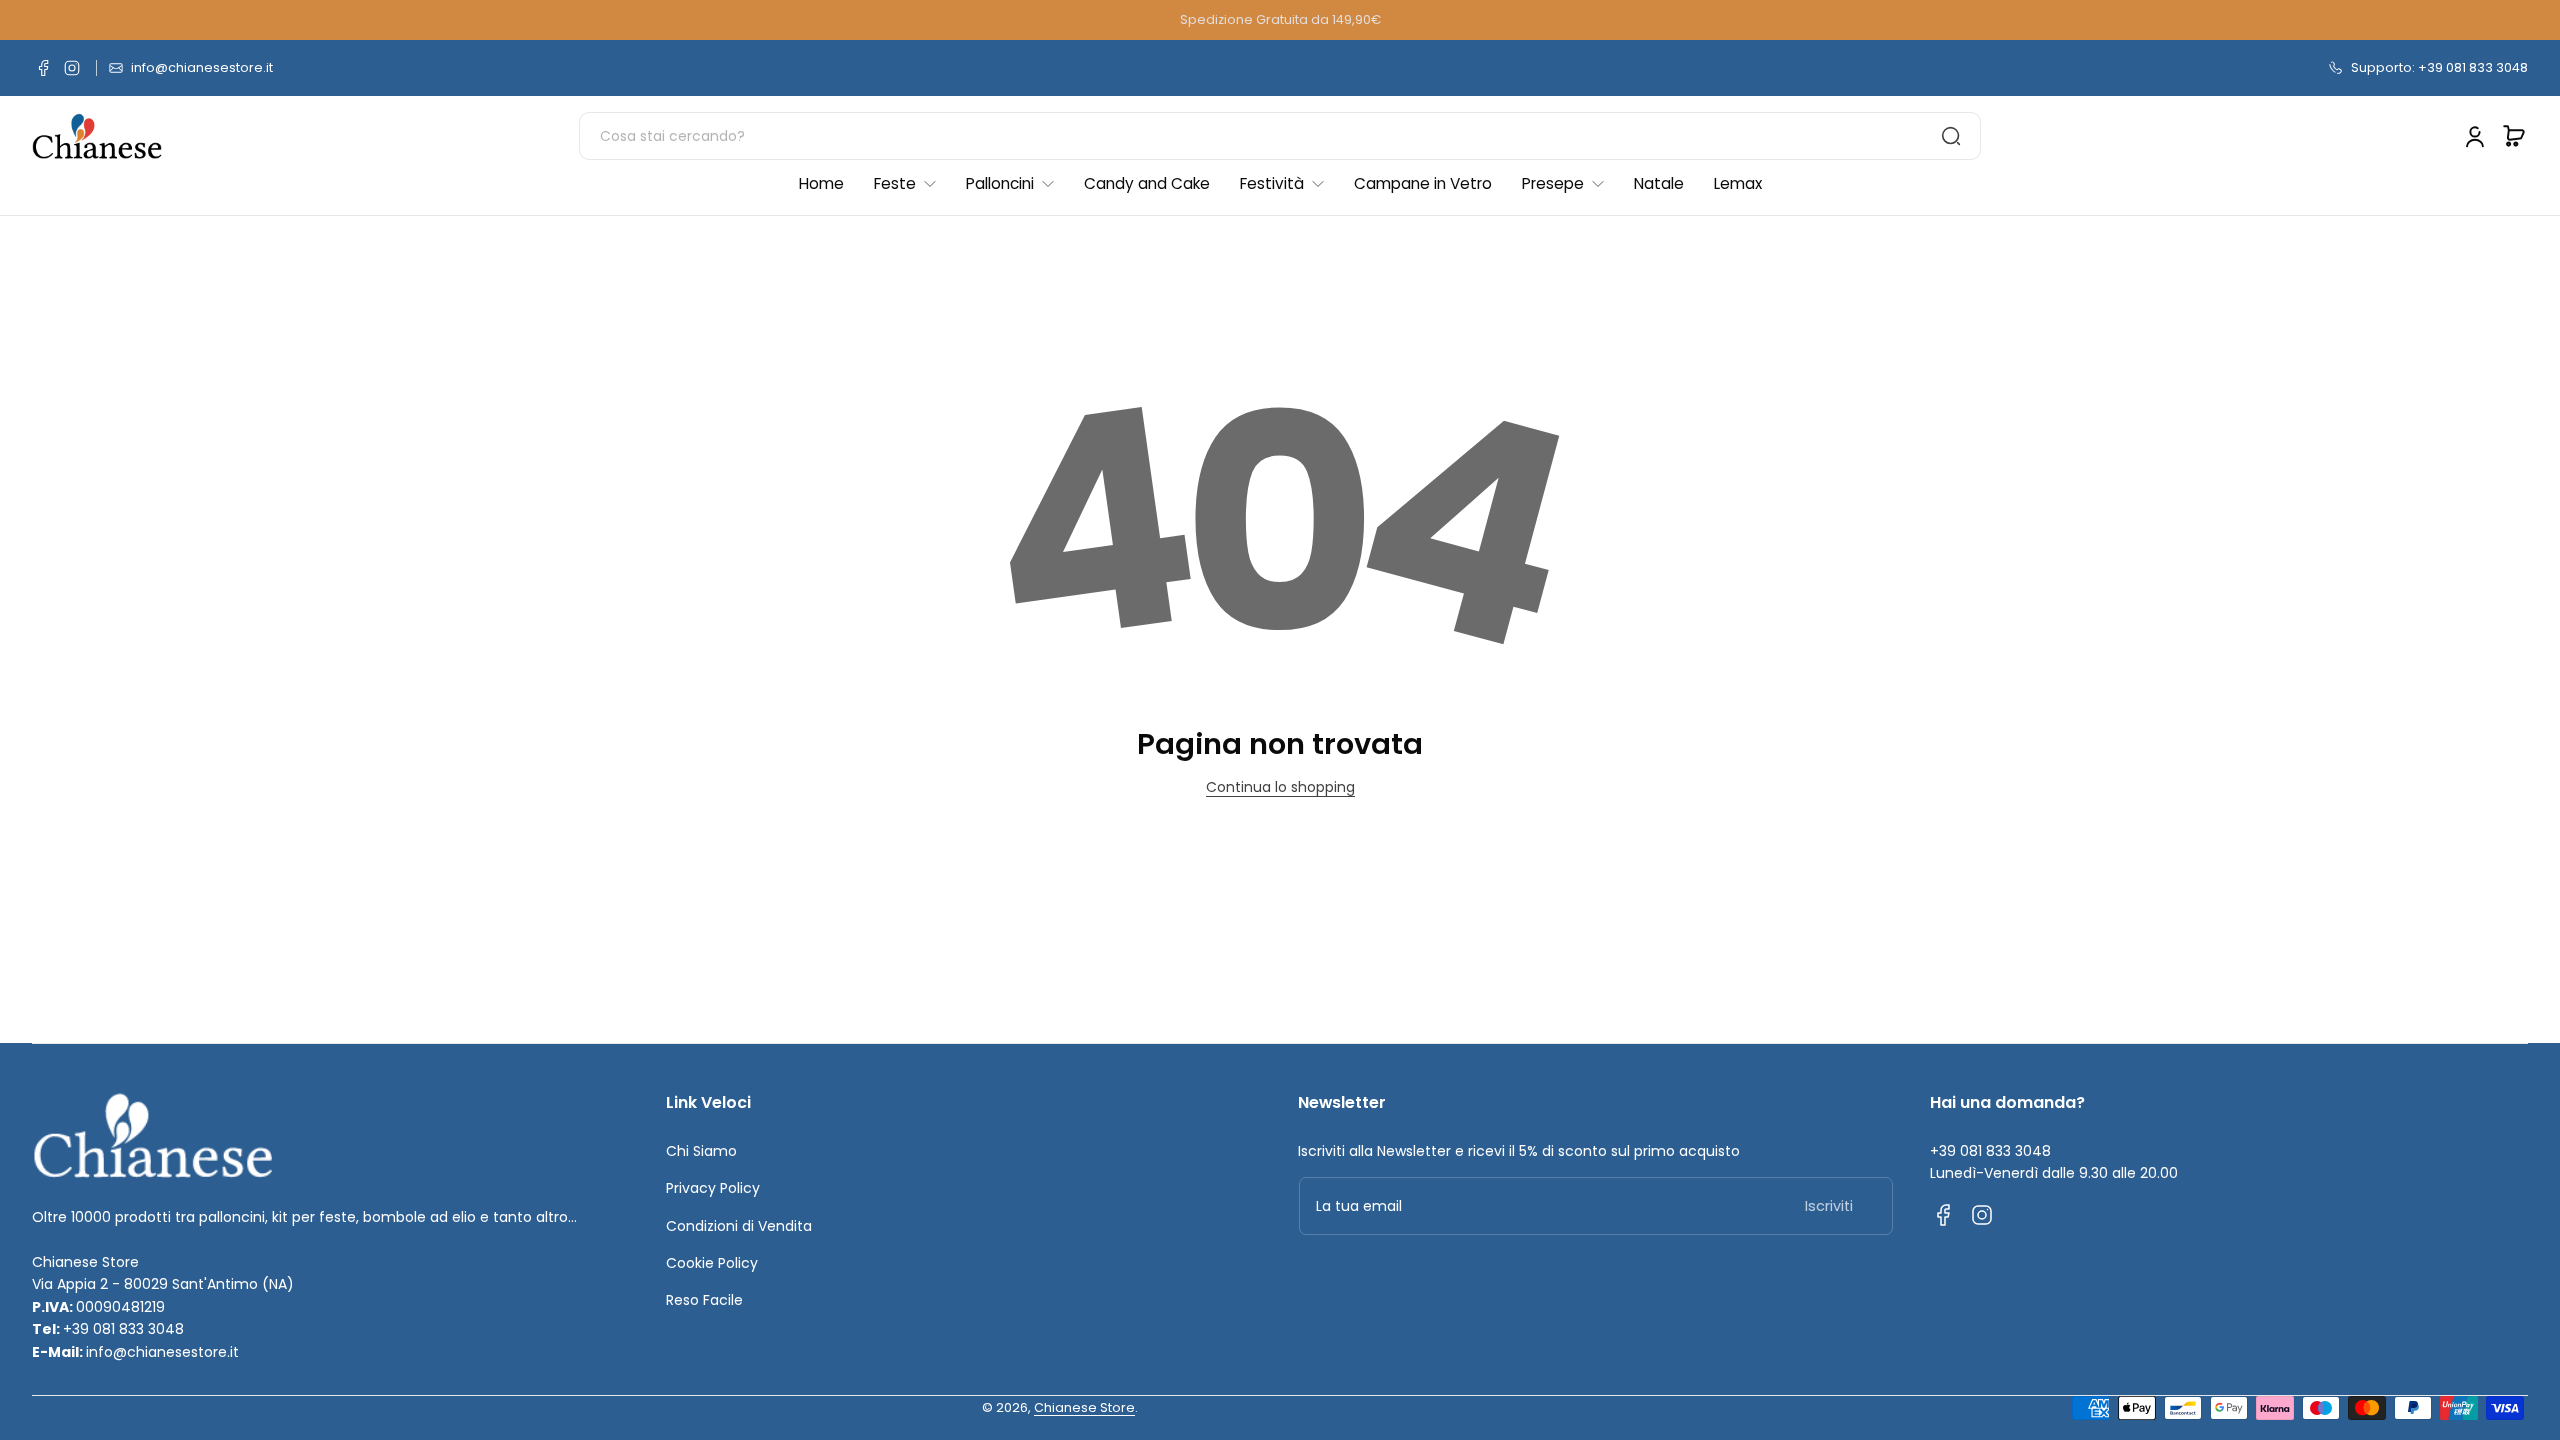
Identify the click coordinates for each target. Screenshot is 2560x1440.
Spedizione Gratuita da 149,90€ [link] (1280, 19)
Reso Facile (704, 1300)
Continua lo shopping (1280, 787)
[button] (2514, 136)
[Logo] (97, 136)
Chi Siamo (701, 1151)
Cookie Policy (712, 1263)
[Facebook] (44, 68)
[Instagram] (72, 68)
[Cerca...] (1951, 136)
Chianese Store (1084, 1407)
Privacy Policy (713, 1188)
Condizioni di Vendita (739, 1226)
